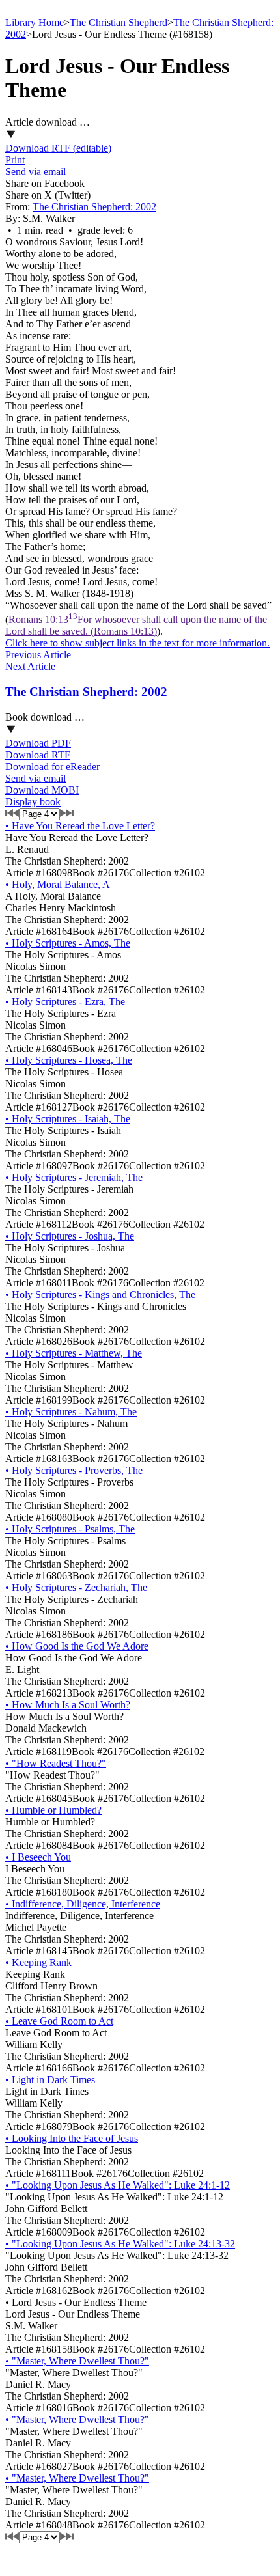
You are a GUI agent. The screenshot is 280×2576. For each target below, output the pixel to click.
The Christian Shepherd (119, 22)
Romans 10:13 (136, 625)
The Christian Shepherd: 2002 (94, 207)
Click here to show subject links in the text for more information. (137, 643)
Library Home (35, 22)
